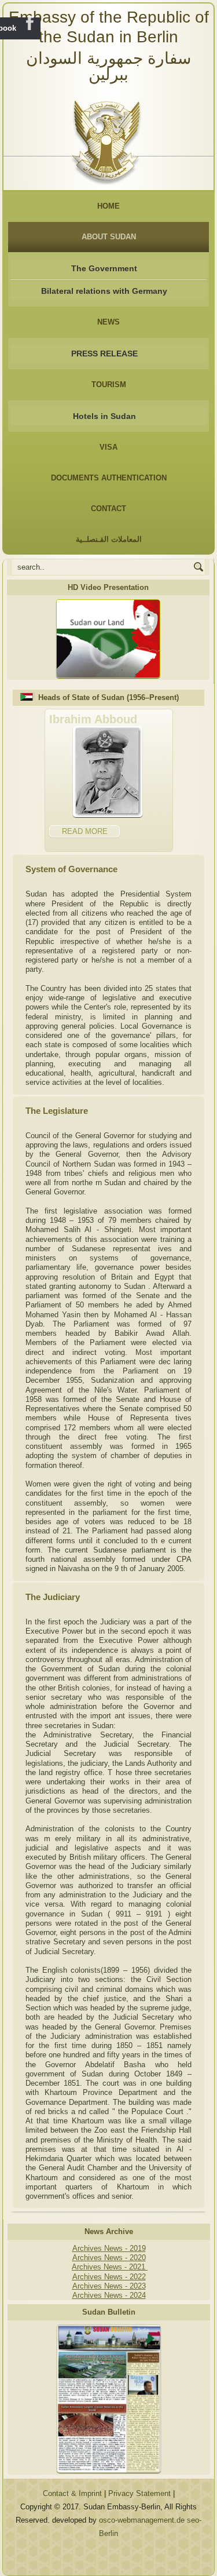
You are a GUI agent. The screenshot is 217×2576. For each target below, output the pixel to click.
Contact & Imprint (72, 2493)
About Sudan (109, 237)
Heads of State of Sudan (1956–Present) (108, 697)
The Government (104, 268)
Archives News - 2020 (109, 2258)
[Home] (108, 139)
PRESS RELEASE (104, 354)
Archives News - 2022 (109, 2277)
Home (108, 206)
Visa (108, 447)
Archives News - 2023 (109, 2286)
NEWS (108, 322)
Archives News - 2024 (109, 2295)
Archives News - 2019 (109, 2248)
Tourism (109, 385)
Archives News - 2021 (110, 2267)
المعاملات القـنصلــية (109, 539)
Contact (108, 509)
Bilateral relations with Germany (104, 291)
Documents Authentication (109, 478)
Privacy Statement (139, 2493)
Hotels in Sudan (104, 416)
